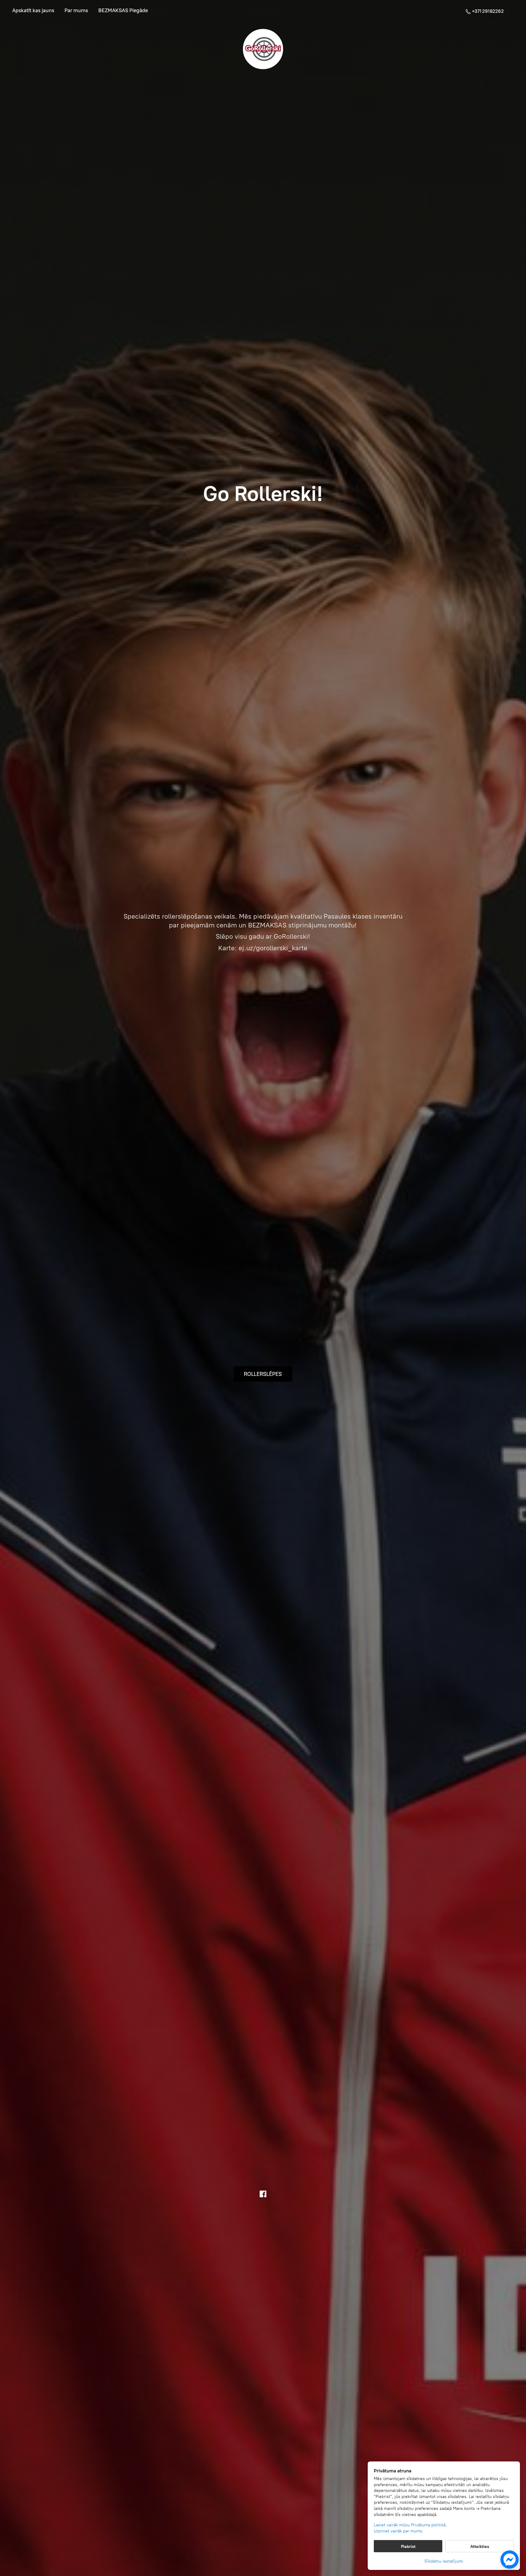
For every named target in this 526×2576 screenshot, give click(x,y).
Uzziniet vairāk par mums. (399, 2531)
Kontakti (123, 11)
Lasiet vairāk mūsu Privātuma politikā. (410, 2525)
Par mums (76, 11)
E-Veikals (33, 11)
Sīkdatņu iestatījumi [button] (444, 2561)
